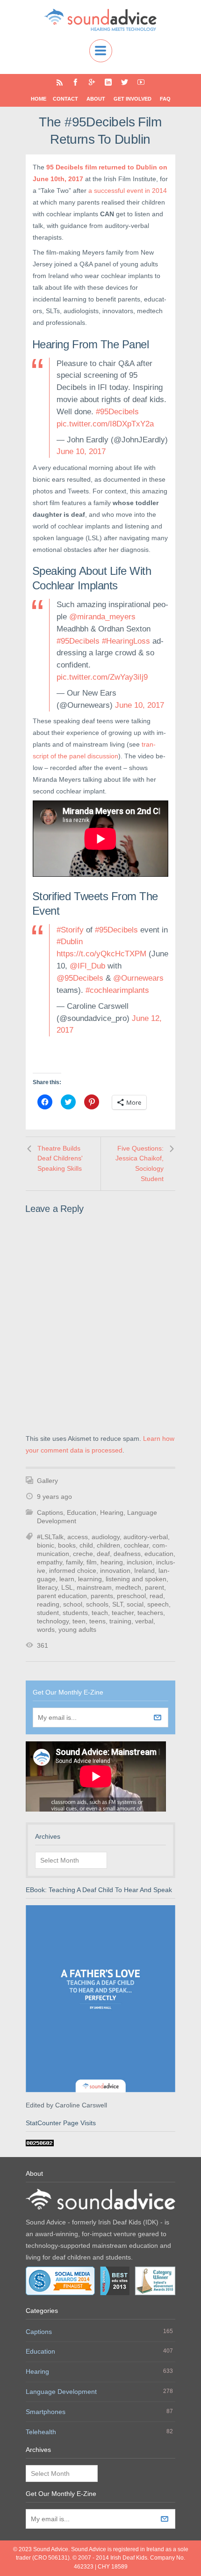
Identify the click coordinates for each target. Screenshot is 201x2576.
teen (79, 1621)
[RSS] (60, 82)
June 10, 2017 (81, 451)
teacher (123, 1613)
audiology (106, 1537)
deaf (103, 1554)
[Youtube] (141, 82)
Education (82, 1512)
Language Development (61, 2392)
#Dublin (70, 942)
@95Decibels (80, 978)
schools (97, 1604)
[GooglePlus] (92, 82)
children (108, 1545)
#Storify (70, 930)
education (159, 1554)
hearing (112, 1562)
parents (102, 1596)
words (46, 1629)
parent (154, 1587)
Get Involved (133, 99)
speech (158, 1604)
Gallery (47, 1481)
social (135, 1604)
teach (100, 1613)
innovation (115, 1571)
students (75, 1613)
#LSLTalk (50, 1537)
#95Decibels (117, 412)
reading (48, 1604)
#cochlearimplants (117, 990)
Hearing (112, 1512)
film (92, 1562)
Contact (65, 99)
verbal (144, 1621)
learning (90, 1579)
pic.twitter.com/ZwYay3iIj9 (102, 677)
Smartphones (46, 2412)
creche (83, 1554)
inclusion (140, 1562)
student (48, 1613)
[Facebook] (75, 82)
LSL (67, 1587)
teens (97, 1621)
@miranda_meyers (102, 617)
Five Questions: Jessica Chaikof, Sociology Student (140, 1163)
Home (39, 99)
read (156, 1596)
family (74, 1562)
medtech (128, 1587)
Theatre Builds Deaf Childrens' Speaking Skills (60, 1158)
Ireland (144, 1571)
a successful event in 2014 (128, 191)
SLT (118, 1604)
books (67, 1545)
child (86, 1545)
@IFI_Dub (87, 966)
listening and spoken (136, 1579)
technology (53, 1621)
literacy (47, 1587)
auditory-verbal (146, 1537)
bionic (46, 1545)
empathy (50, 1562)
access (78, 1537)
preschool (131, 1596)
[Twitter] (125, 82)
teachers (150, 1613)
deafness (127, 1554)
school (73, 1604)
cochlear (136, 1545)
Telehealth (41, 2432)
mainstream (94, 1587)
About (96, 99)
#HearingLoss (126, 641)
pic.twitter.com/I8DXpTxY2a (105, 424)
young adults (77, 1629)
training (120, 1621)
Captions (50, 1512)
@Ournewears (138, 978)
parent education (62, 1596)
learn (67, 1579)
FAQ (165, 99)
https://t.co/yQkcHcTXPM (101, 954)
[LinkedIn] (108, 82)
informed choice (73, 1571)
